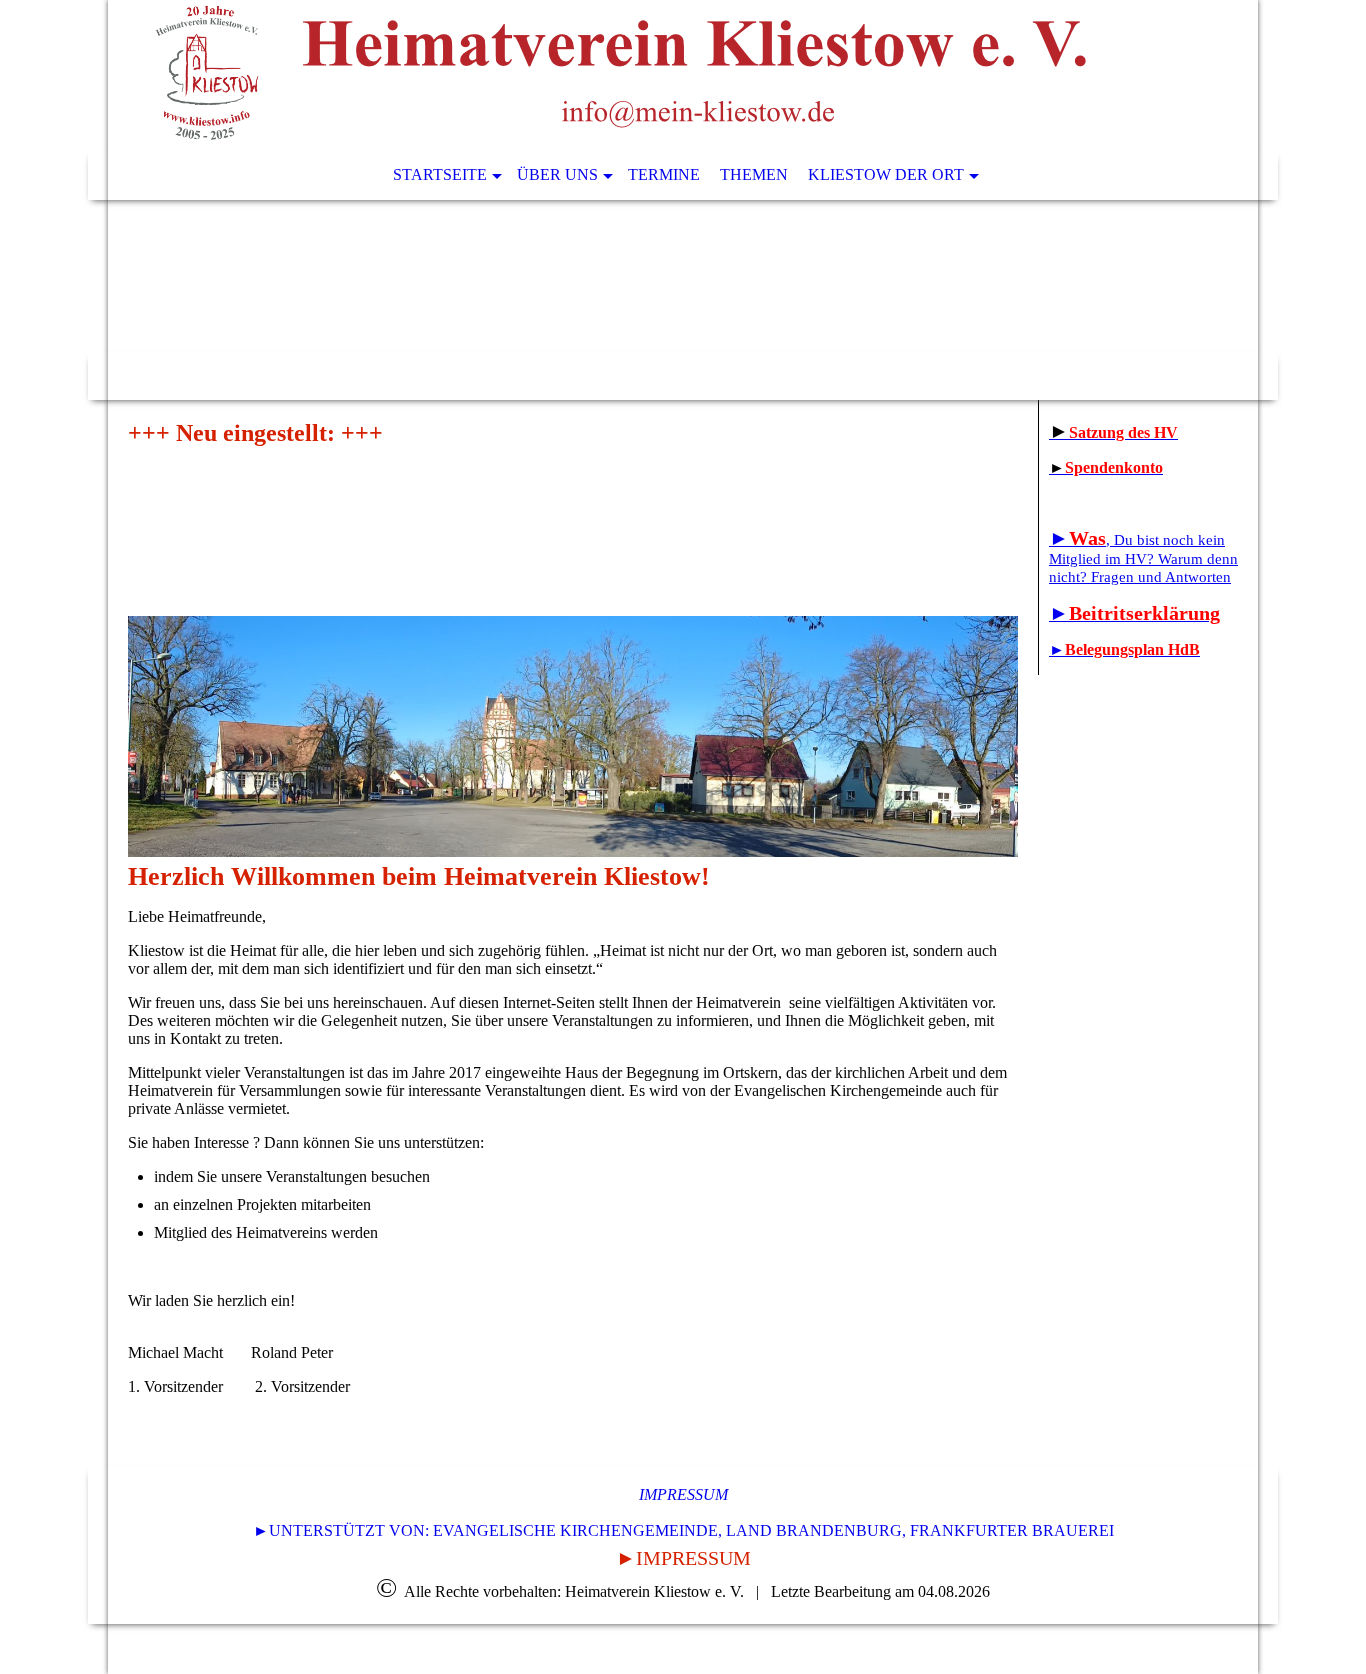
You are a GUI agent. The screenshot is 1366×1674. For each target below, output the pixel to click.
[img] (623, 75)
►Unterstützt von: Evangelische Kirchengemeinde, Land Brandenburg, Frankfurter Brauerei (683, 1530)
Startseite (440, 174)
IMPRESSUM (683, 1494)
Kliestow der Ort (886, 174)
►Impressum (683, 1558)
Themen (754, 174)
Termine (664, 174)
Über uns (557, 174)
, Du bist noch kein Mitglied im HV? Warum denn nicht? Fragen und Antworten (1143, 558)
